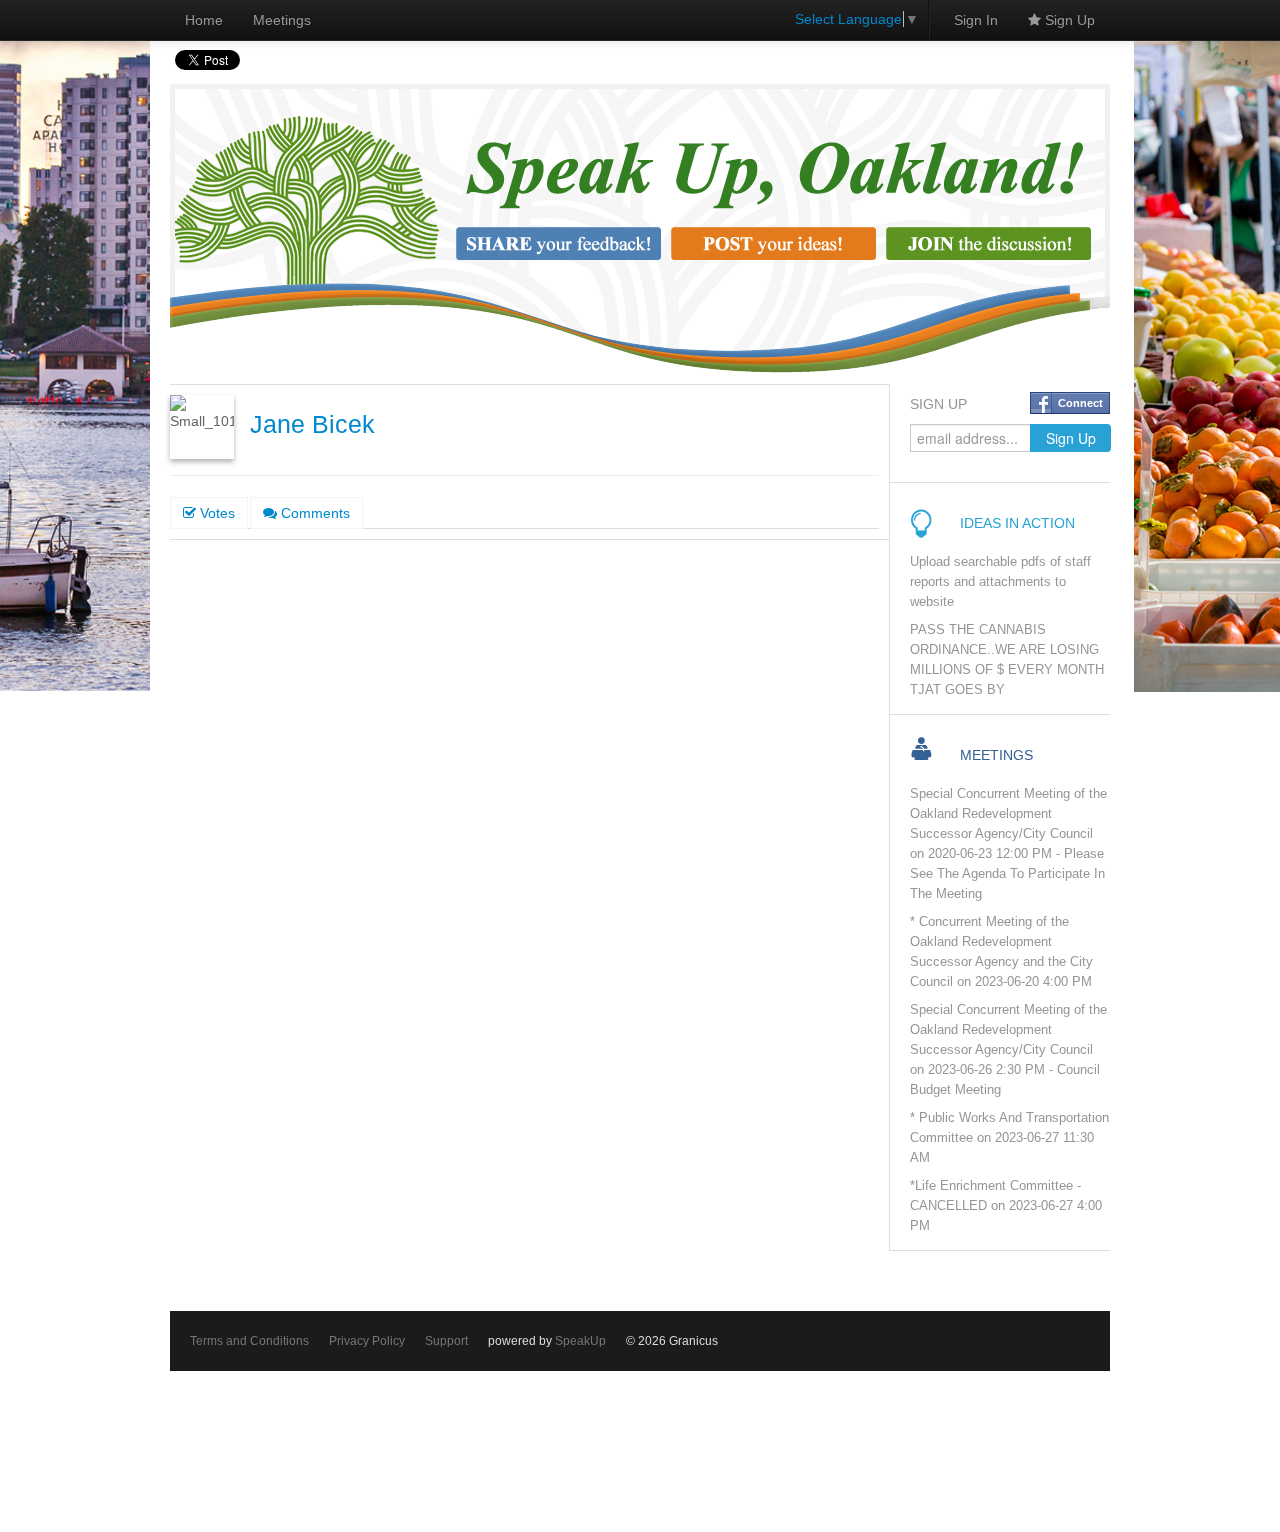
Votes (215, 513)
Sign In (976, 20)
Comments (313, 513)
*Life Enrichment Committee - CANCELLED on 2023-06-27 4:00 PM (1006, 1206)
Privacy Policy (367, 1341)
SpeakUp (580, 1341)
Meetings (282, 20)
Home (204, 20)
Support (446, 1341)
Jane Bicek (312, 424)
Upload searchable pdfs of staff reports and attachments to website (1000, 582)
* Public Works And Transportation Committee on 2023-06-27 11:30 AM (1009, 1138)
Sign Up (1068, 20)
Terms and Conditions (249, 1341)
